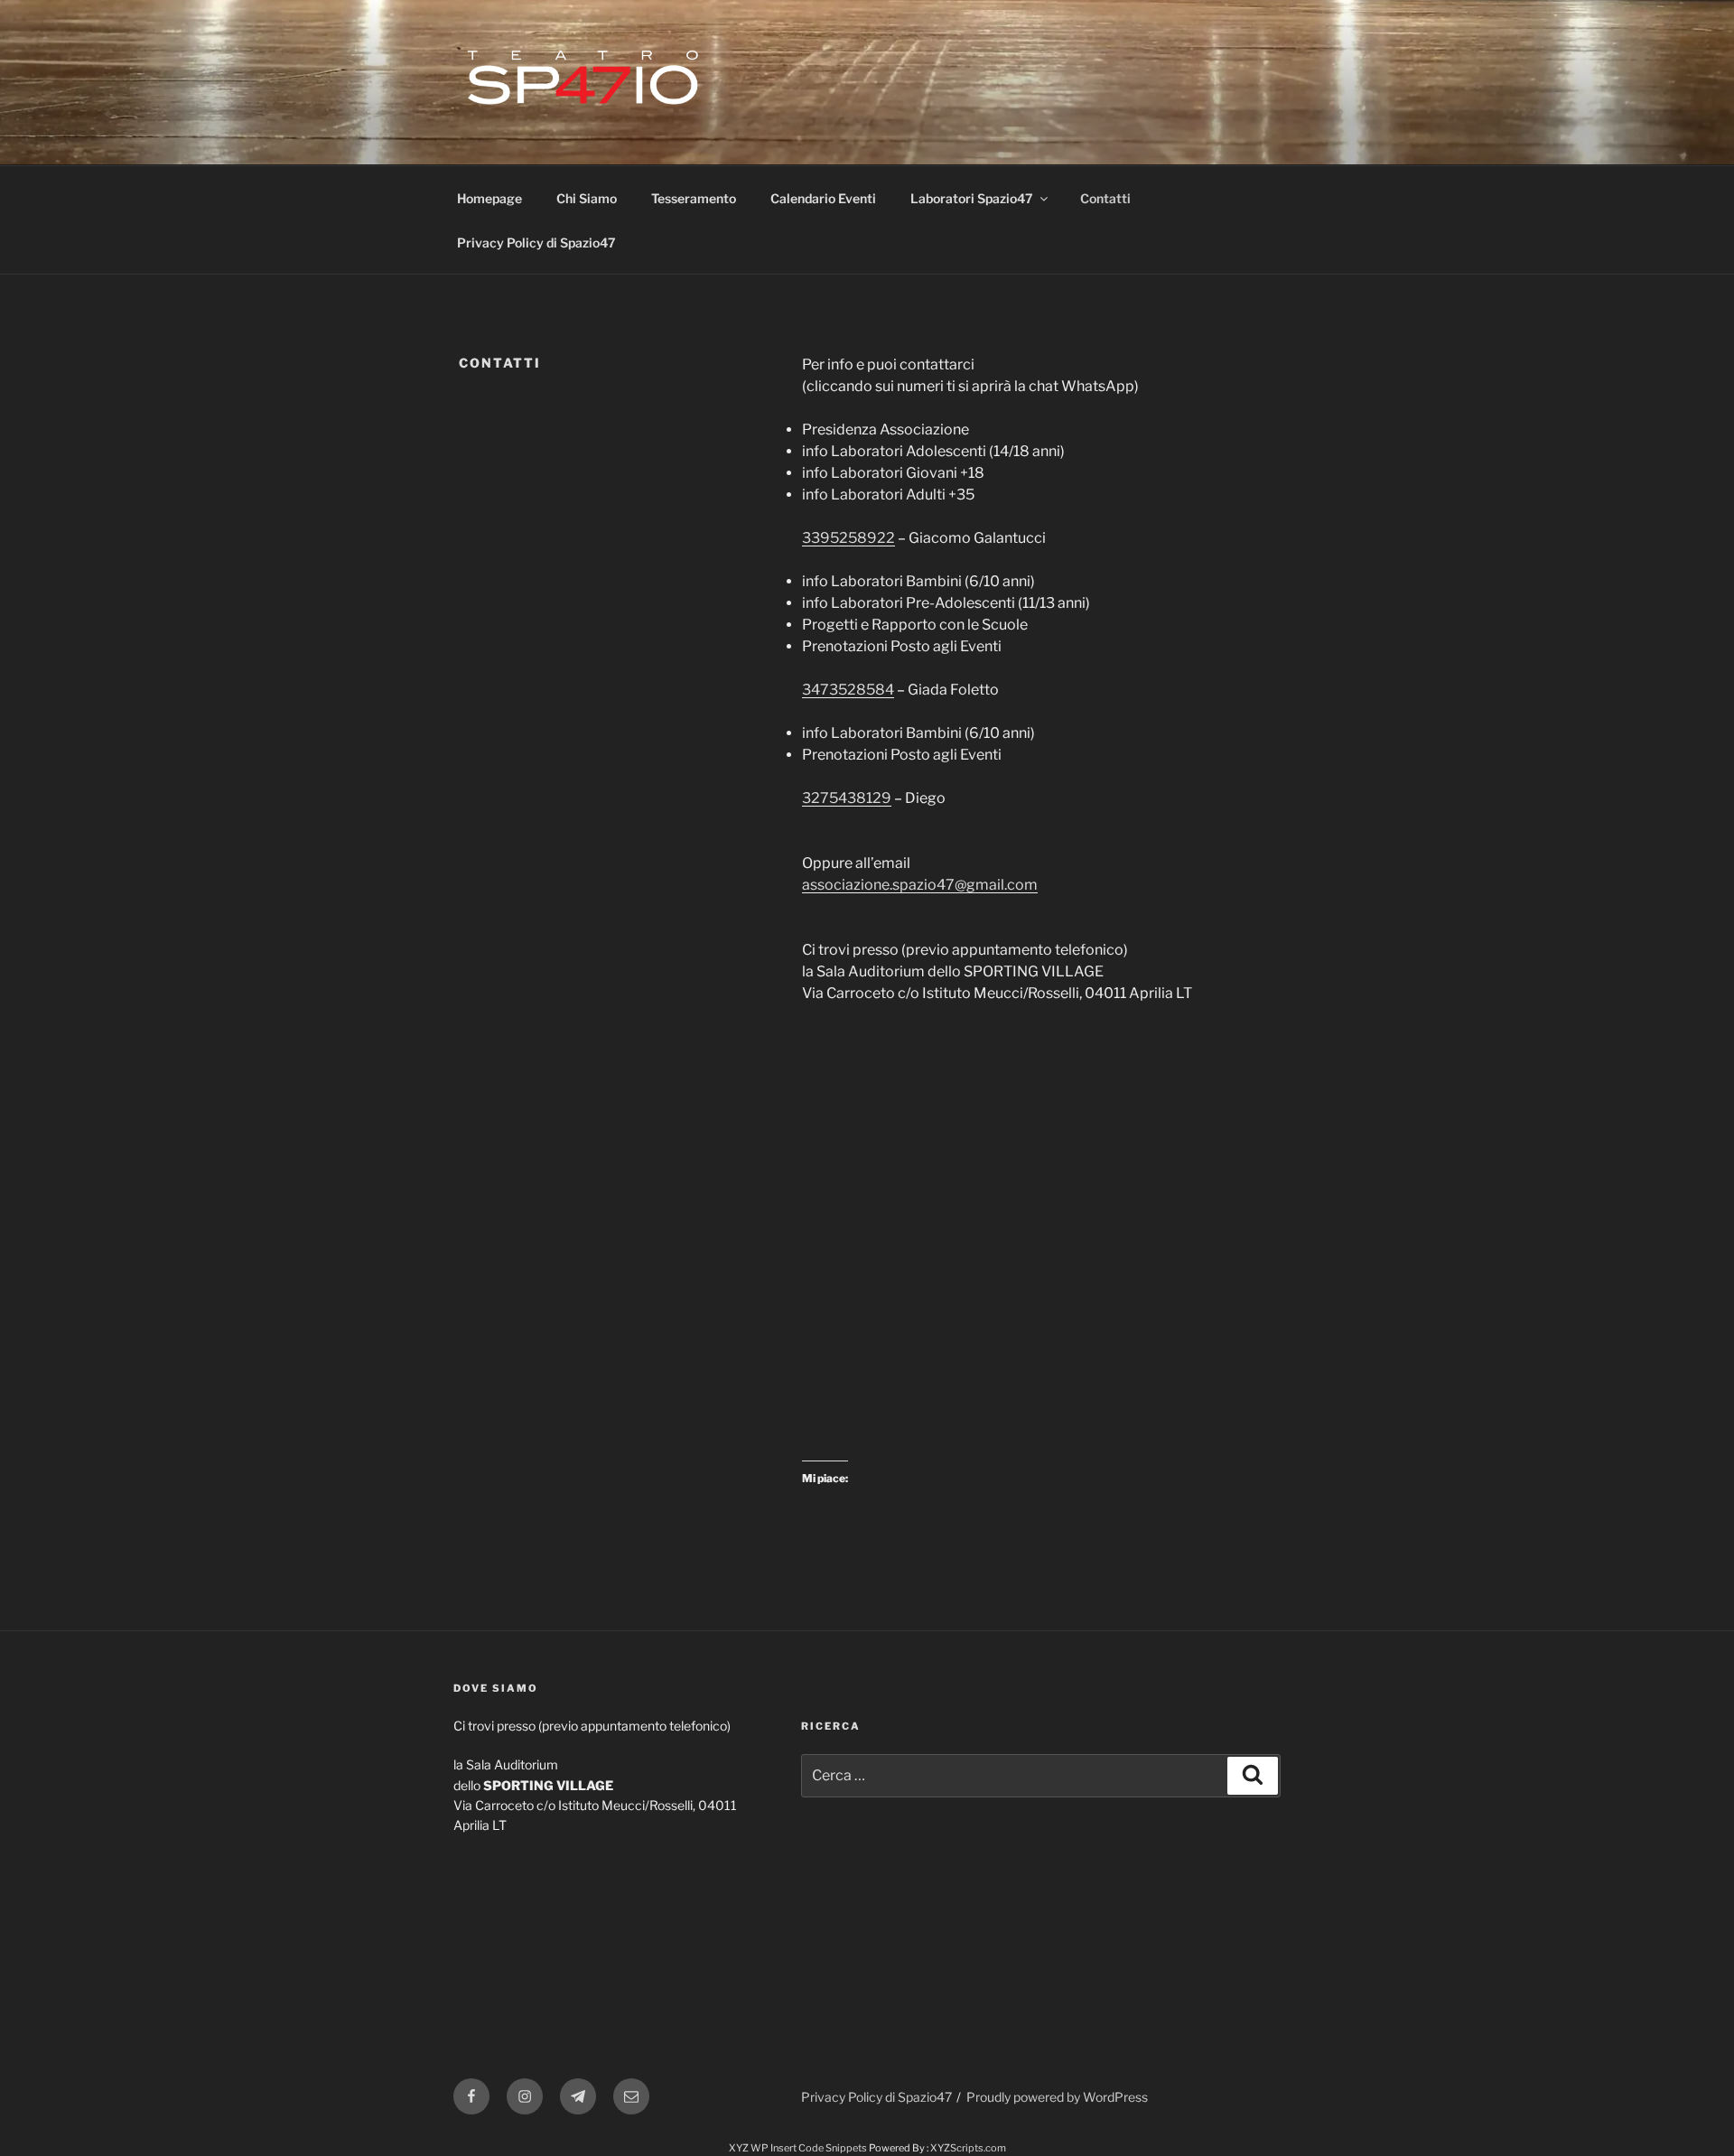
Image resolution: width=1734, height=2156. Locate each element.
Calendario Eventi (823, 198)
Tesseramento (694, 198)
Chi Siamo (587, 198)
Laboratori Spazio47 (972, 198)
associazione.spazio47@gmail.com (920, 885)
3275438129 (847, 798)
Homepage (489, 198)
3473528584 (848, 690)
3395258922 (848, 538)
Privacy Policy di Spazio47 (536, 243)
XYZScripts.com (968, 2148)
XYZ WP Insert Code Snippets (798, 2148)
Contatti (1105, 198)
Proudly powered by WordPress (1057, 2097)
